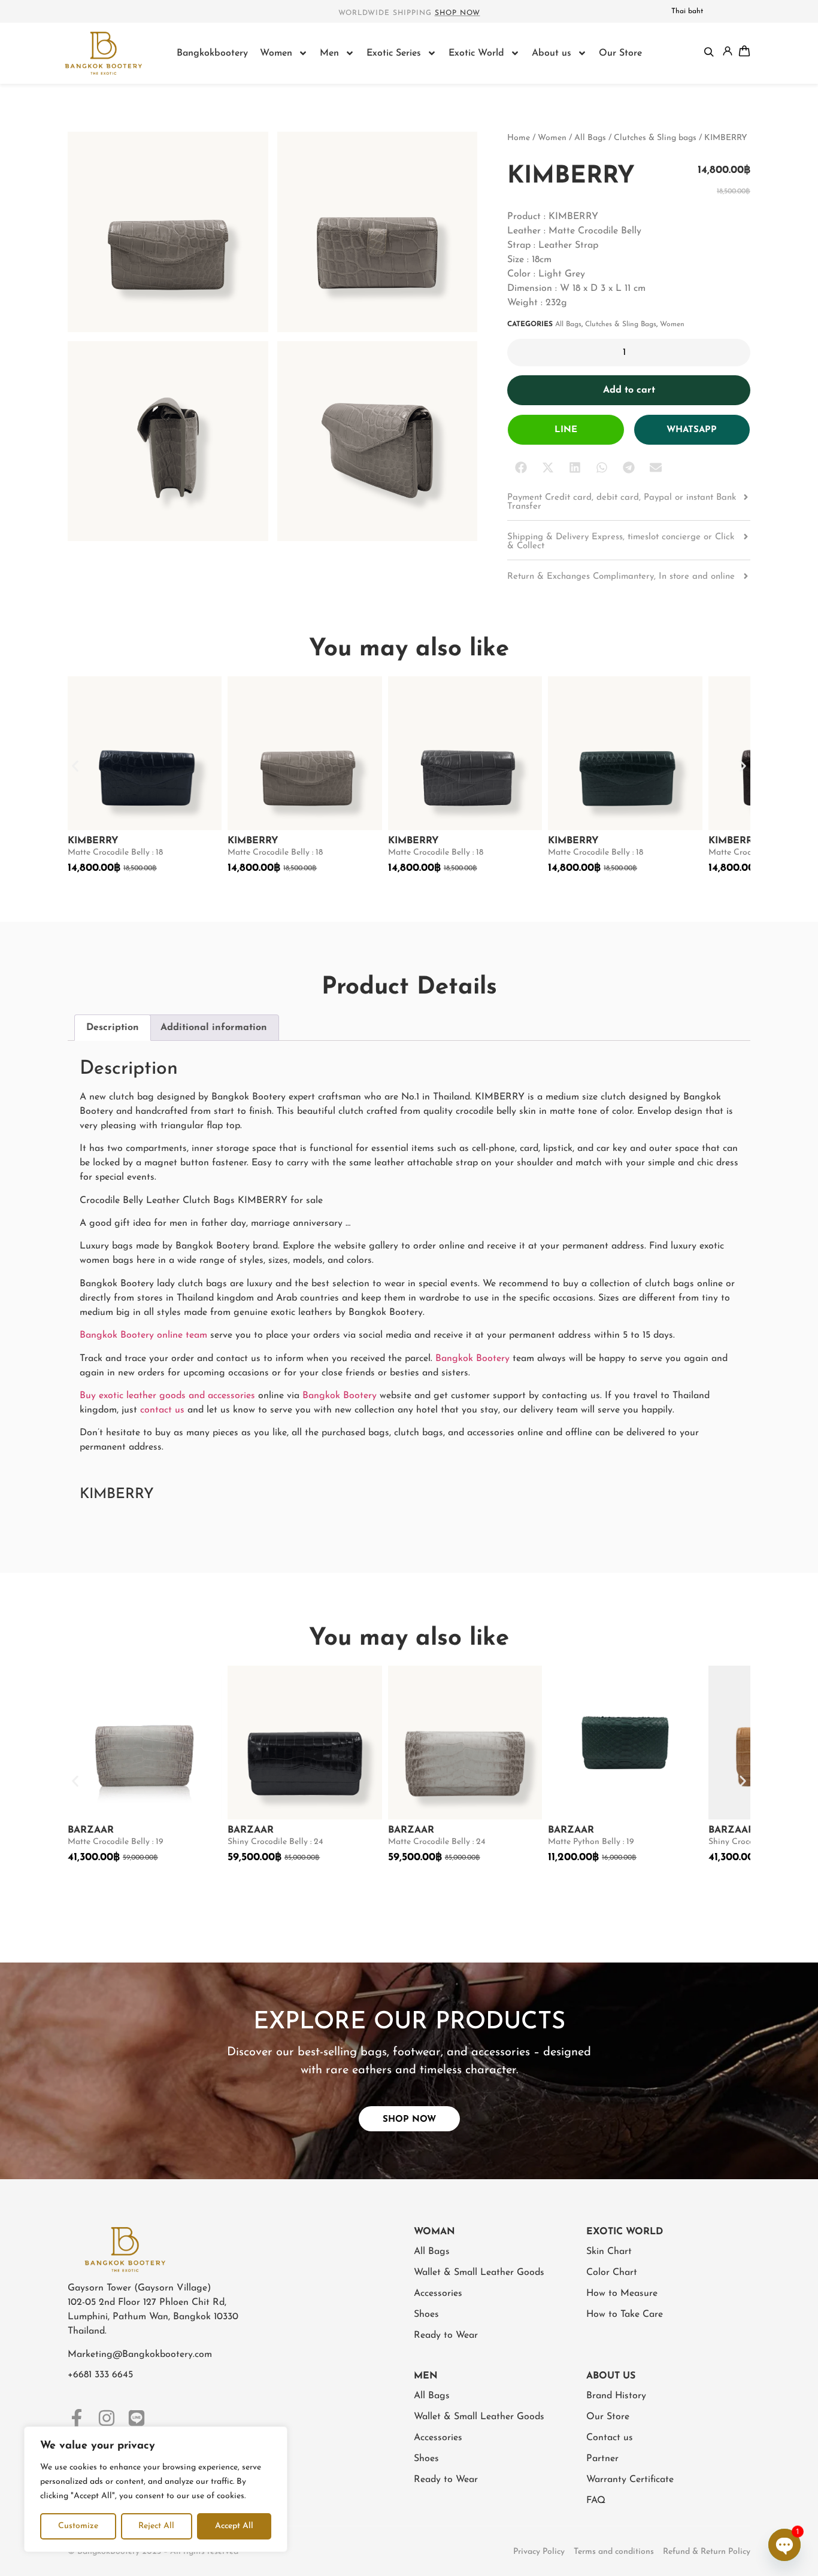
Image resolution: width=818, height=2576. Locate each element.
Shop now (458, 13)
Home (519, 138)
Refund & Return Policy (707, 2552)
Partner (602, 2459)
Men (329, 53)
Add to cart (629, 390)
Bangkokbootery (212, 53)
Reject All (156, 2526)
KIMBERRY (93, 841)
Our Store (620, 53)
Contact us (610, 2438)
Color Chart (612, 2273)
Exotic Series (394, 53)
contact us (162, 1410)
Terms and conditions (614, 2552)
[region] (156, 2489)
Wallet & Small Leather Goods (479, 2273)
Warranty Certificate (630, 2480)
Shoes (426, 2314)
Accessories (438, 2294)
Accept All (234, 2526)
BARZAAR (91, 1830)
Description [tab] (113, 1028)
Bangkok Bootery (472, 1359)
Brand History (616, 2396)
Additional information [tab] (214, 1028)
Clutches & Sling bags (655, 138)
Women (276, 53)
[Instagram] (107, 2418)
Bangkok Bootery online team (143, 1335)
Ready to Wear (446, 2335)
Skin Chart (609, 2252)
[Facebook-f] (77, 2418)
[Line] (137, 2418)
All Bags (590, 138)
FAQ (596, 2501)
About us (552, 53)
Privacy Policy (539, 2552)
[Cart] (744, 51)
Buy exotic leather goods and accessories (167, 1396)
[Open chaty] (784, 2545)
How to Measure (622, 2294)
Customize (78, 2526)
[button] (521, 468)
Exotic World (476, 53)
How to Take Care (625, 2314)
